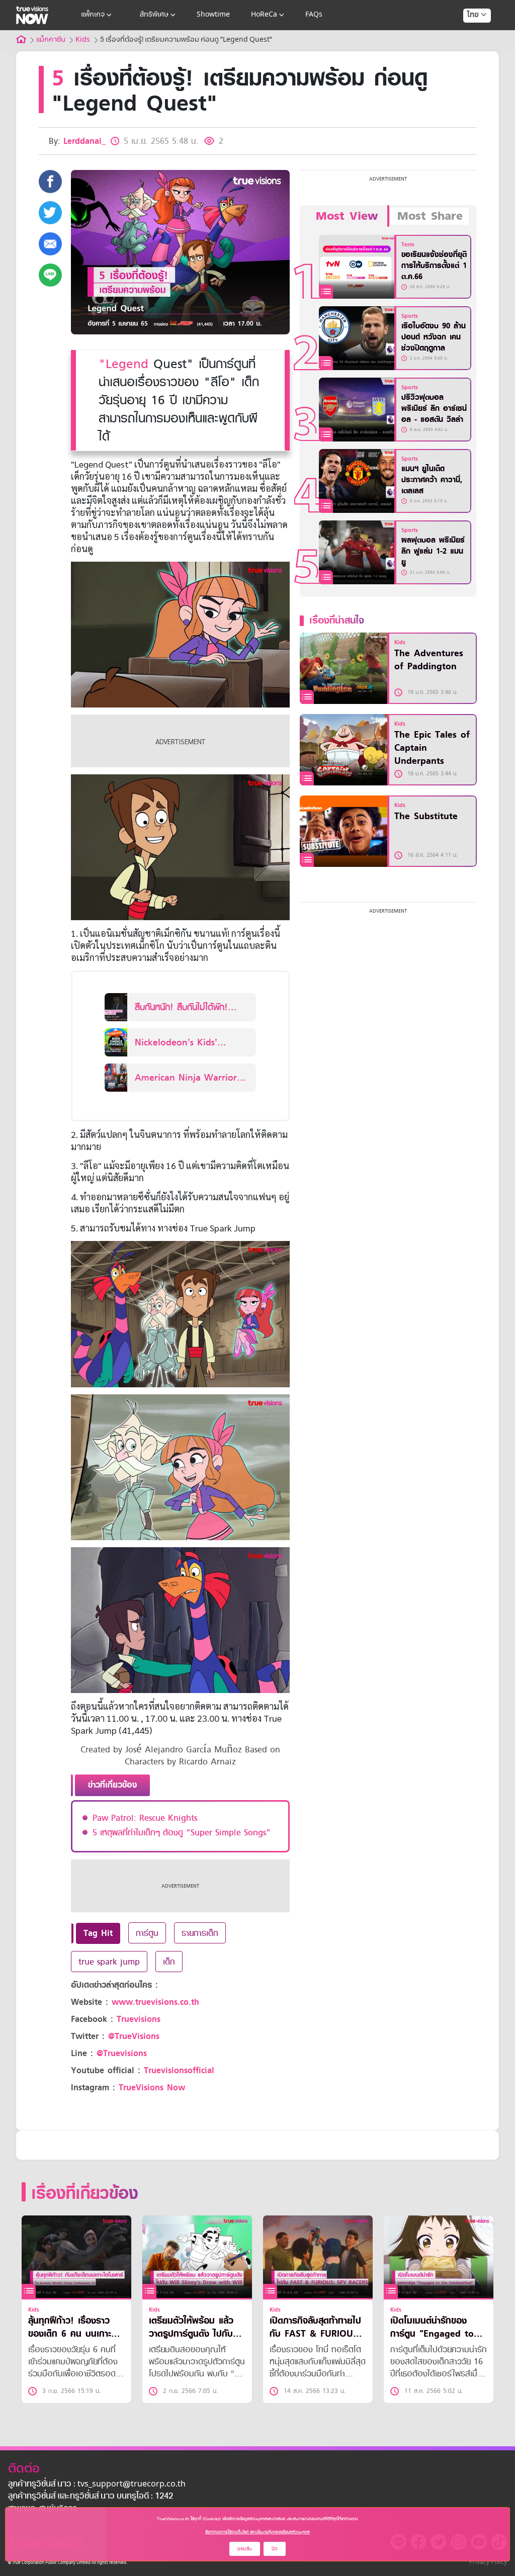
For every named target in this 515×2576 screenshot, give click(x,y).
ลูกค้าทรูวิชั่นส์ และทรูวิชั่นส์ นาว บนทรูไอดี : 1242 (91, 2497)
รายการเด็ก (200, 1933)
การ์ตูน (147, 1933)
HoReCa (264, 15)
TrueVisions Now (152, 2088)
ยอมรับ (245, 2549)
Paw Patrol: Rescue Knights (145, 1818)
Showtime (213, 15)
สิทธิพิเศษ (154, 15)
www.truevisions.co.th (155, 2002)
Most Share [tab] (430, 216)
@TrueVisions (134, 2036)
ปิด (275, 2549)
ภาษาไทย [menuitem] (467, 35)
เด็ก (169, 1962)
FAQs (314, 15)
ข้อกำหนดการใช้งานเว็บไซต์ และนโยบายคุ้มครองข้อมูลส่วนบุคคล (257, 2532)
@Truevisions (122, 2053)
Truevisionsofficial (179, 2070)
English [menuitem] (470, 51)
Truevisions (139, 2019)
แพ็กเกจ (93, 15)
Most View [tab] (347, 216)
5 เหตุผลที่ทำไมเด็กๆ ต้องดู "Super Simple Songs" (182, 1832)
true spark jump (109, 1962)
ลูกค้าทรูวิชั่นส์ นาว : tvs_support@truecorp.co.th (97, 2484)
